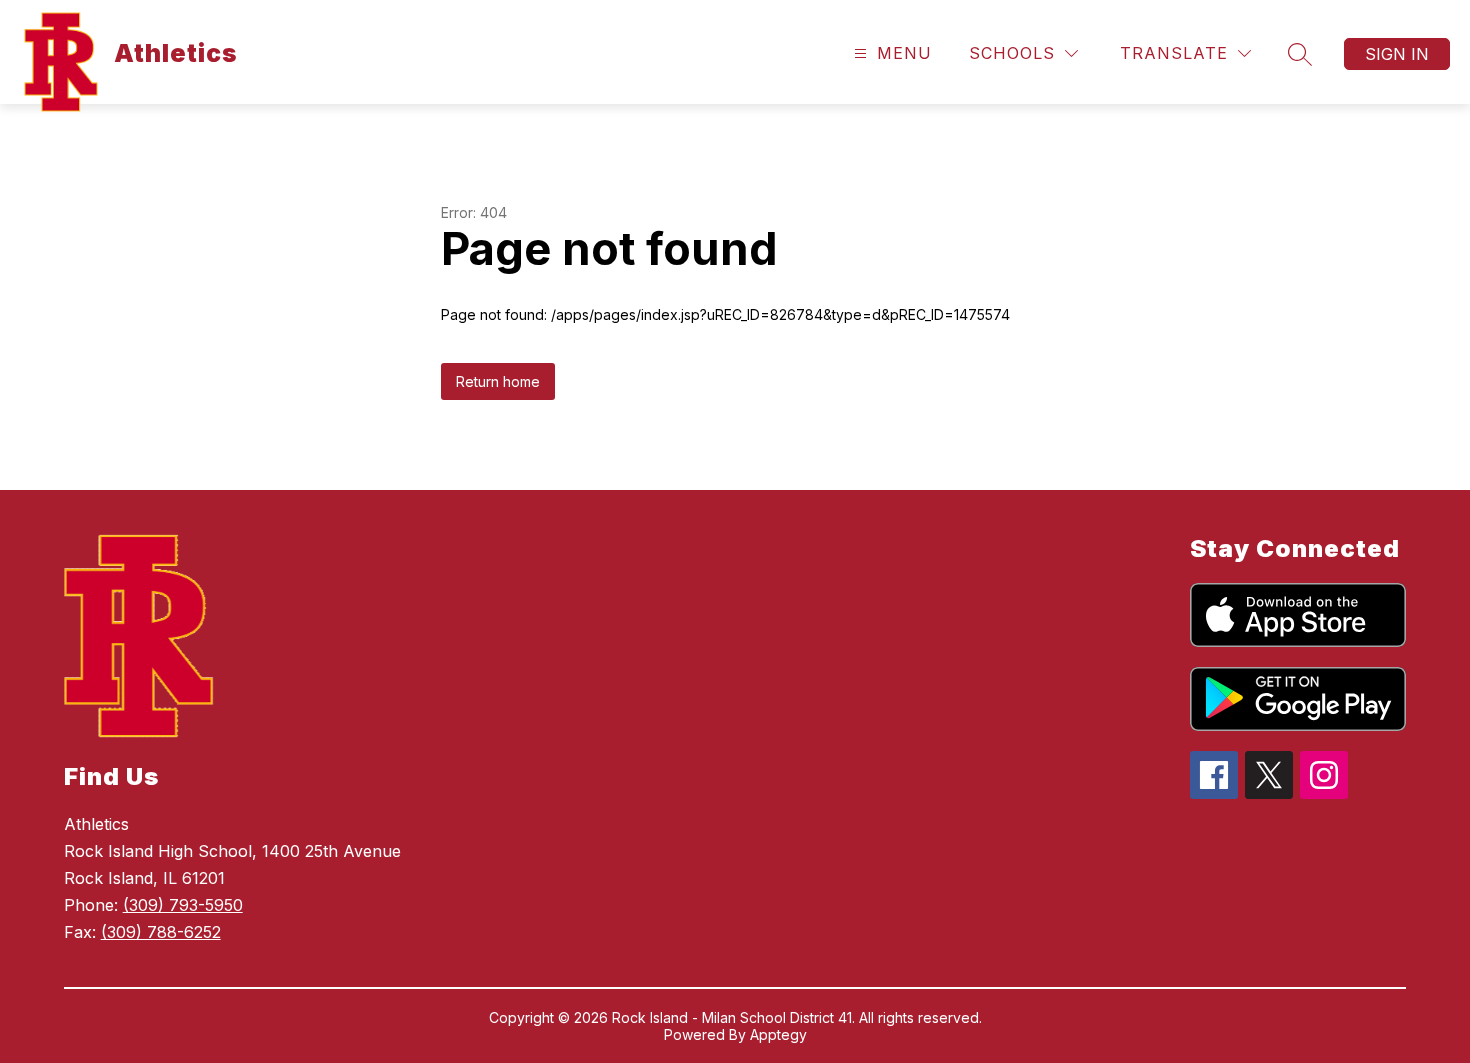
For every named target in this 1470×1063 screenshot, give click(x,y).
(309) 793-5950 (183, 905)
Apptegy (778, 1034)
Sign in (1397, 54)
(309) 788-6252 (161, 932)
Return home (498, 381)
